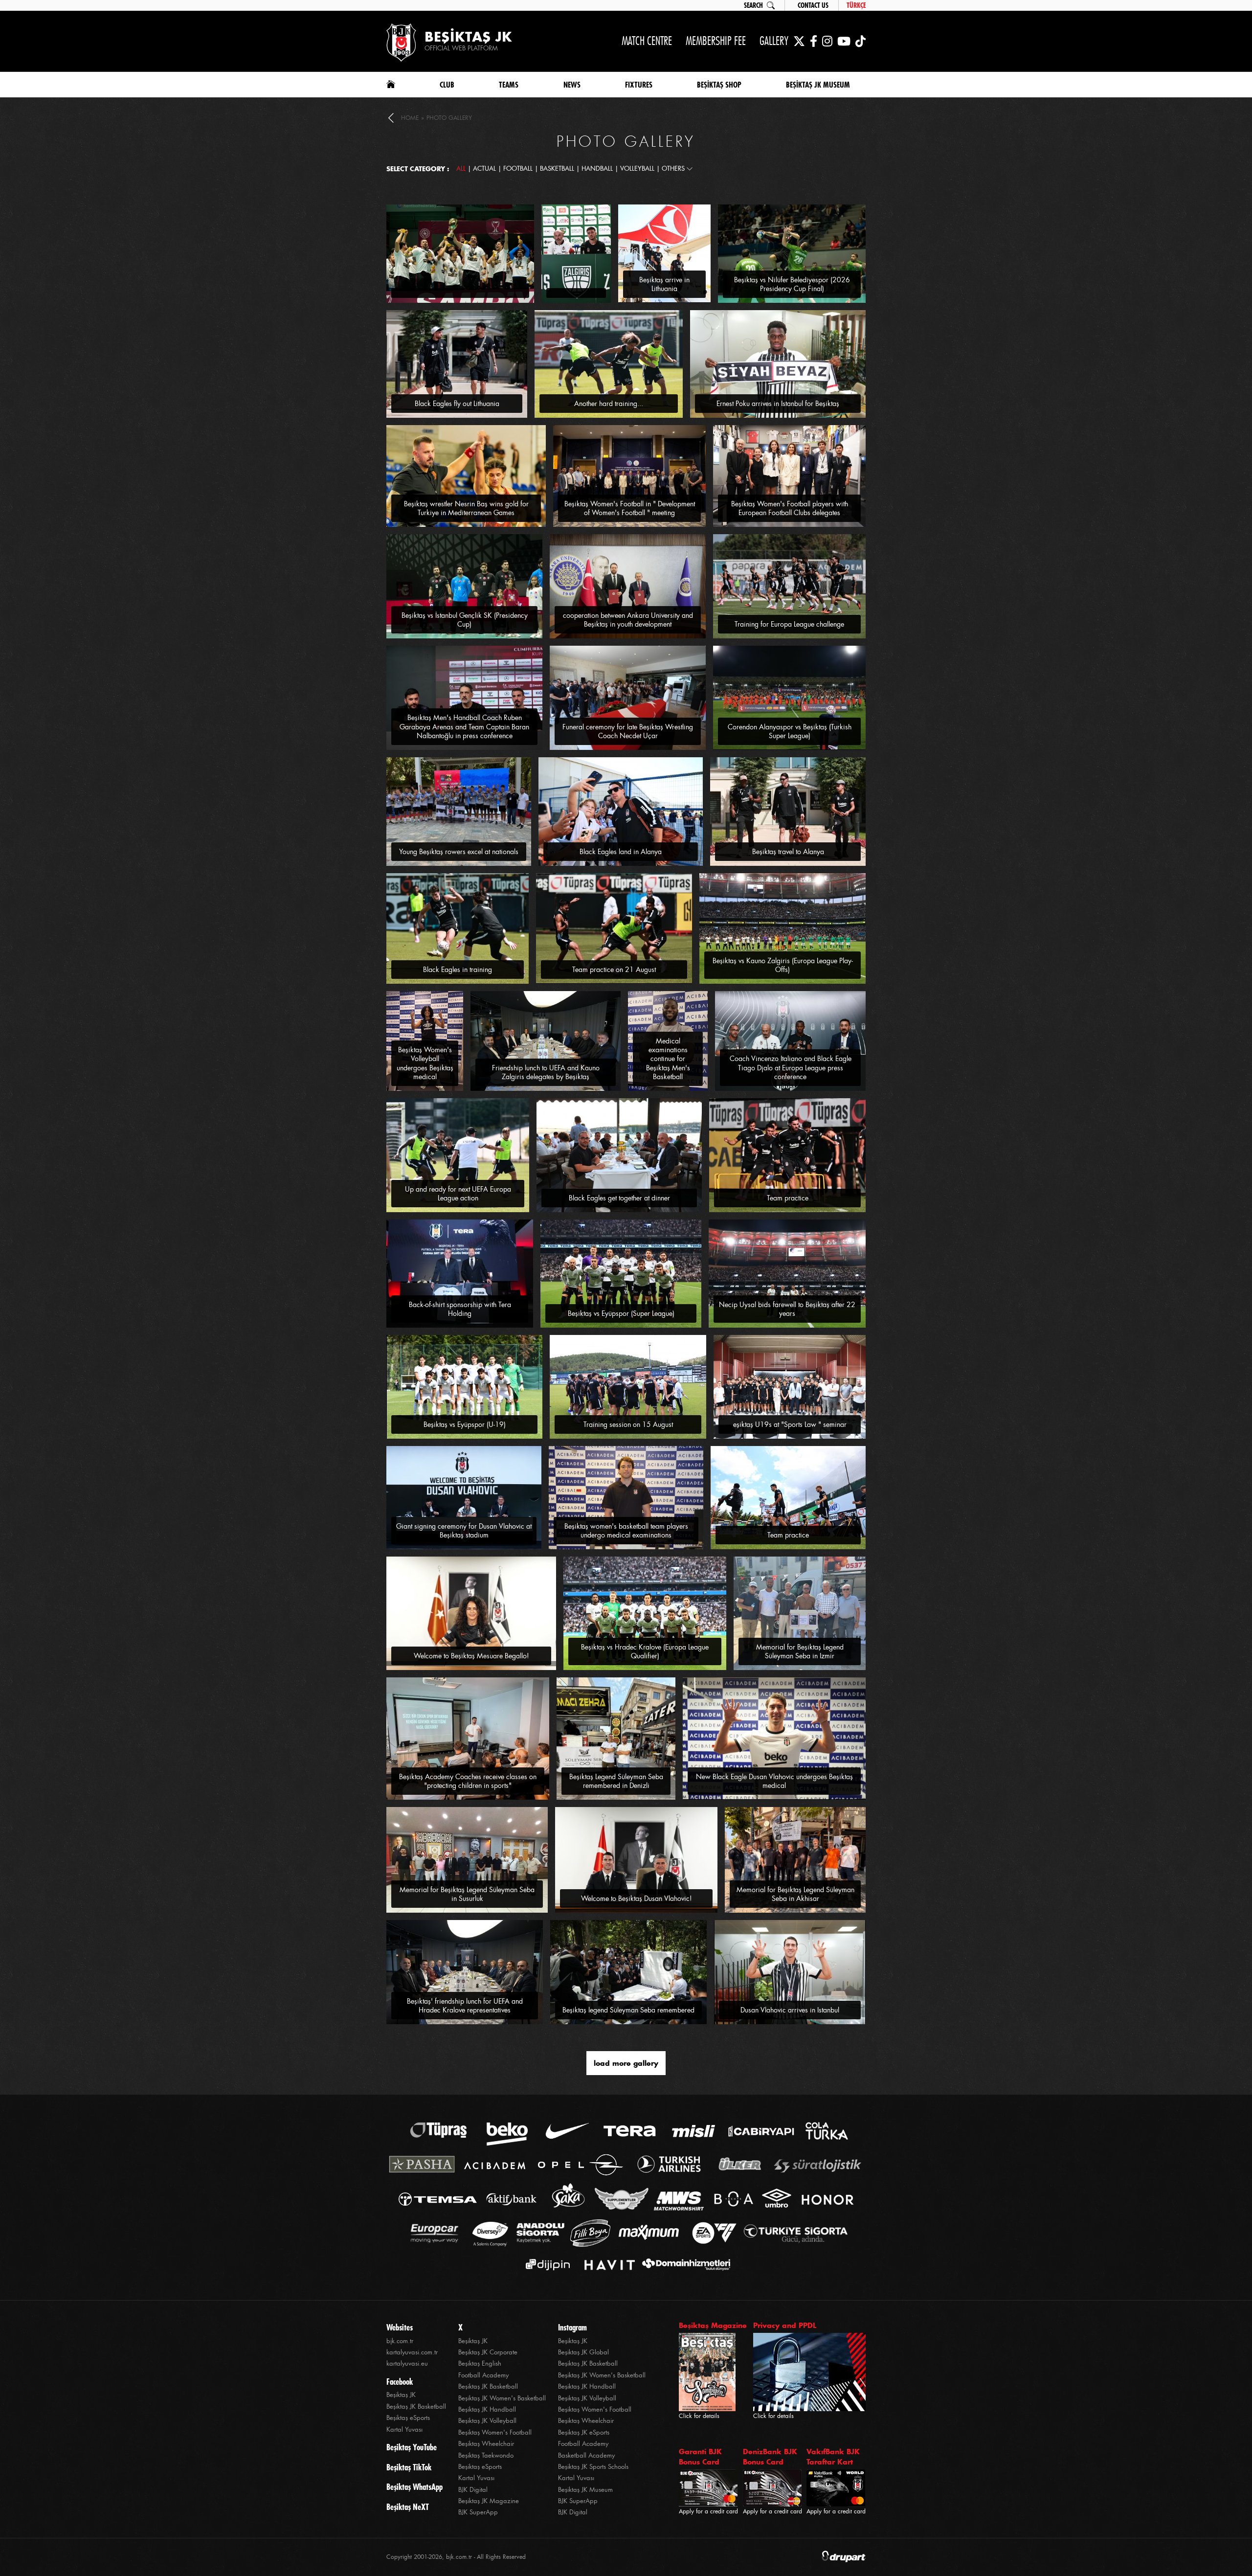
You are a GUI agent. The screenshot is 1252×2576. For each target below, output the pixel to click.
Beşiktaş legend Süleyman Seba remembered (628, 2010)
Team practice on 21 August (614, 970)
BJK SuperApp (478, 2512)
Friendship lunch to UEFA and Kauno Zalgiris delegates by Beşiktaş (546, 1072)
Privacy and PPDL (785, 2325)
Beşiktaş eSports (408, 2418)
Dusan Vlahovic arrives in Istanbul (790, 2010)
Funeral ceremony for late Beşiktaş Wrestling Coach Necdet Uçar (628, 731)
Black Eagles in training (458, 970)
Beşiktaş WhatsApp (414, 2487)
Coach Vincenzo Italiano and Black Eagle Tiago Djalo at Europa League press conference (791, 1067)
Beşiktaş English (480, 2363)
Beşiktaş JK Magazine (489, 2501)
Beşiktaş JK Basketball (416, 2407)
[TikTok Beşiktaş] (861, 41)
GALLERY (774, 41)
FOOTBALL (518, 169)
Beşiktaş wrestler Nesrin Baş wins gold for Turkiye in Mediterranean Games (466, 508)
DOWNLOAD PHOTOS (501, 209)
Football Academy (483, 2375)
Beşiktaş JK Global (583, 2352)
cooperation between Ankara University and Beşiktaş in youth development (628, 620)
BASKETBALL (557, 169)
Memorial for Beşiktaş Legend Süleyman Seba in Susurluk (467, 1894)
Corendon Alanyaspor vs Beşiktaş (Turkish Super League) (790, 731)
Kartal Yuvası (404, 2429)
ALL (461, 169)
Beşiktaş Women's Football (495, 2432)
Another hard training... (609, 404)
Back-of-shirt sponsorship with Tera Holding (460, 1309)
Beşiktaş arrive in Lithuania (664, 284)
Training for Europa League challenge (789, 624)
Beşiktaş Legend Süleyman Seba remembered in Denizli (616, 1781)
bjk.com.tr (400, 2341)
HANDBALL (597, 169)
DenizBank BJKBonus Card (770, 2457)
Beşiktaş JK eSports (584, 2432)
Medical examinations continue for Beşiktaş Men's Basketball (668, 1059)
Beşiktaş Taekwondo (486, 2455)
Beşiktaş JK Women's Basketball (502, 2398)
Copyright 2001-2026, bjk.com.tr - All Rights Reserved (456, 2557)
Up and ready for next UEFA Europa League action (458, 1194)
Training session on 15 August (628, 1424)
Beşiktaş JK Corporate (488, 2352)
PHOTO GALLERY (449, 118)
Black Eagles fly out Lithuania (457, 404)
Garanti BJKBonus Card (700, 2457)
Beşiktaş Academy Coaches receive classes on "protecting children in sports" (468, 1781)
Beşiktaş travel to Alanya (788, 852)
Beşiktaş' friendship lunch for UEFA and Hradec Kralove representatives (465, 2006)
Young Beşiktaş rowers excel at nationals (459, 852)
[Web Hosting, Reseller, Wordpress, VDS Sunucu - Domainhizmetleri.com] (683, 2265)
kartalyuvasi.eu (407, 2363)
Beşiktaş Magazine (713, 2325)
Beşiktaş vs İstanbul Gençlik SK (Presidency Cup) (465, 620)
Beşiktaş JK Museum (585, 2490)
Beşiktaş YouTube (412, 2447)
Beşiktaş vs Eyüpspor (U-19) (465, 1424)
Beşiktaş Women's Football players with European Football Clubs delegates (790, 508)
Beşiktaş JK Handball (487, 2409)
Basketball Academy (586, 2455)
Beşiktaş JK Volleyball (487, 2421)
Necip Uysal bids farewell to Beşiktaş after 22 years (787, 1309)
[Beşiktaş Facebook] (814, 41)
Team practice (788, 1198)
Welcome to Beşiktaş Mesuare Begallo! (471, 1656)
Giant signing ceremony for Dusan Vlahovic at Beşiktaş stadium (464, 1531)
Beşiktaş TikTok (409, 2467)
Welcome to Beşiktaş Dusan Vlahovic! (637, 1898)
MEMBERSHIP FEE (716, 41)
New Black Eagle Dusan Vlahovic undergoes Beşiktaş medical (774, 1781)
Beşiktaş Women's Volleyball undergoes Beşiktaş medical (425, 1063)
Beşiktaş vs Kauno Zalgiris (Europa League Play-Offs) (783, 965)
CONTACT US (813, 5)
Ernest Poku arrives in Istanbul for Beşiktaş (778, 404)
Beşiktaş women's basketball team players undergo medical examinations (626, 1531)
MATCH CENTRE (647, 41)
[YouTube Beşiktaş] (844, 41)
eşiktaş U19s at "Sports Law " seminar (790, 1424)
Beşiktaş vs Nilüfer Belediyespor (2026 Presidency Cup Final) (792, 284)
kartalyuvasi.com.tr (412, 2352)
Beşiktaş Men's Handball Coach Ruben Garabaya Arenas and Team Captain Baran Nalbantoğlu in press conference (464, 726)
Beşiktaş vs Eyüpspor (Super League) (621, 1313)
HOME (410, 118)
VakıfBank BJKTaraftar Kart (833, 2457)
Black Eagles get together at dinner (619, 1198)
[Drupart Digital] (844, 2557)
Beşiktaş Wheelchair (486, 2444)
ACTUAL (484, 169)
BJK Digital (473, 2490)
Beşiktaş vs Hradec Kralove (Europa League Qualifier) (645, 1651)
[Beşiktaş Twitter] (799, 41)
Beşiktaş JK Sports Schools (593, 2467)
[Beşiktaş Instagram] (827, 41)
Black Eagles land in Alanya (621, 852)
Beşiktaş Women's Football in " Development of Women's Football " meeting (630, 508)
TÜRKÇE (856, 5)
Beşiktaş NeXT (408, 2507)
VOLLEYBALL (637, 169)
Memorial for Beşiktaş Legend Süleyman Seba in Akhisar (795, 1894)
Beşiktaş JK (401, 2395)
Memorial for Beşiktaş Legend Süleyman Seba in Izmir (800, 1651)
